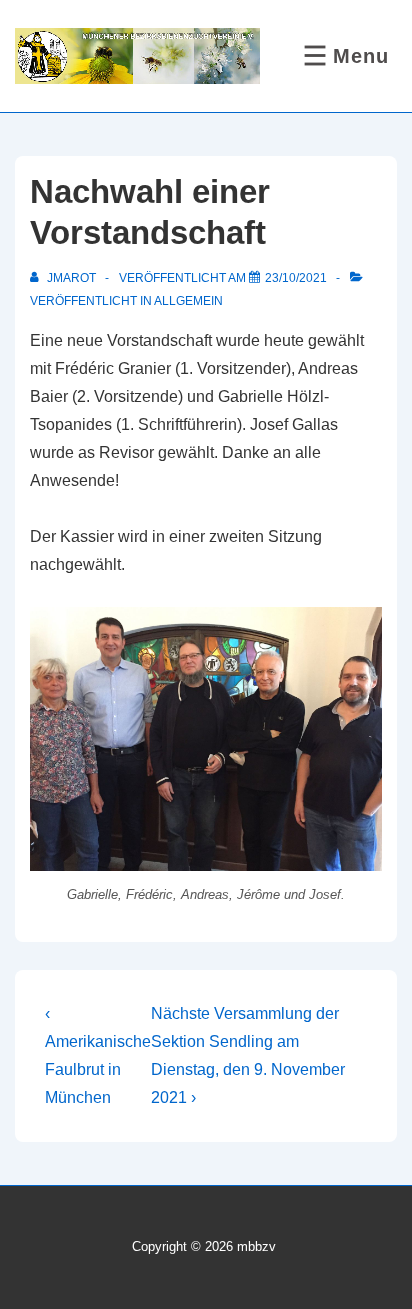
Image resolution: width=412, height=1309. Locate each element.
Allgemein (188, 301)
